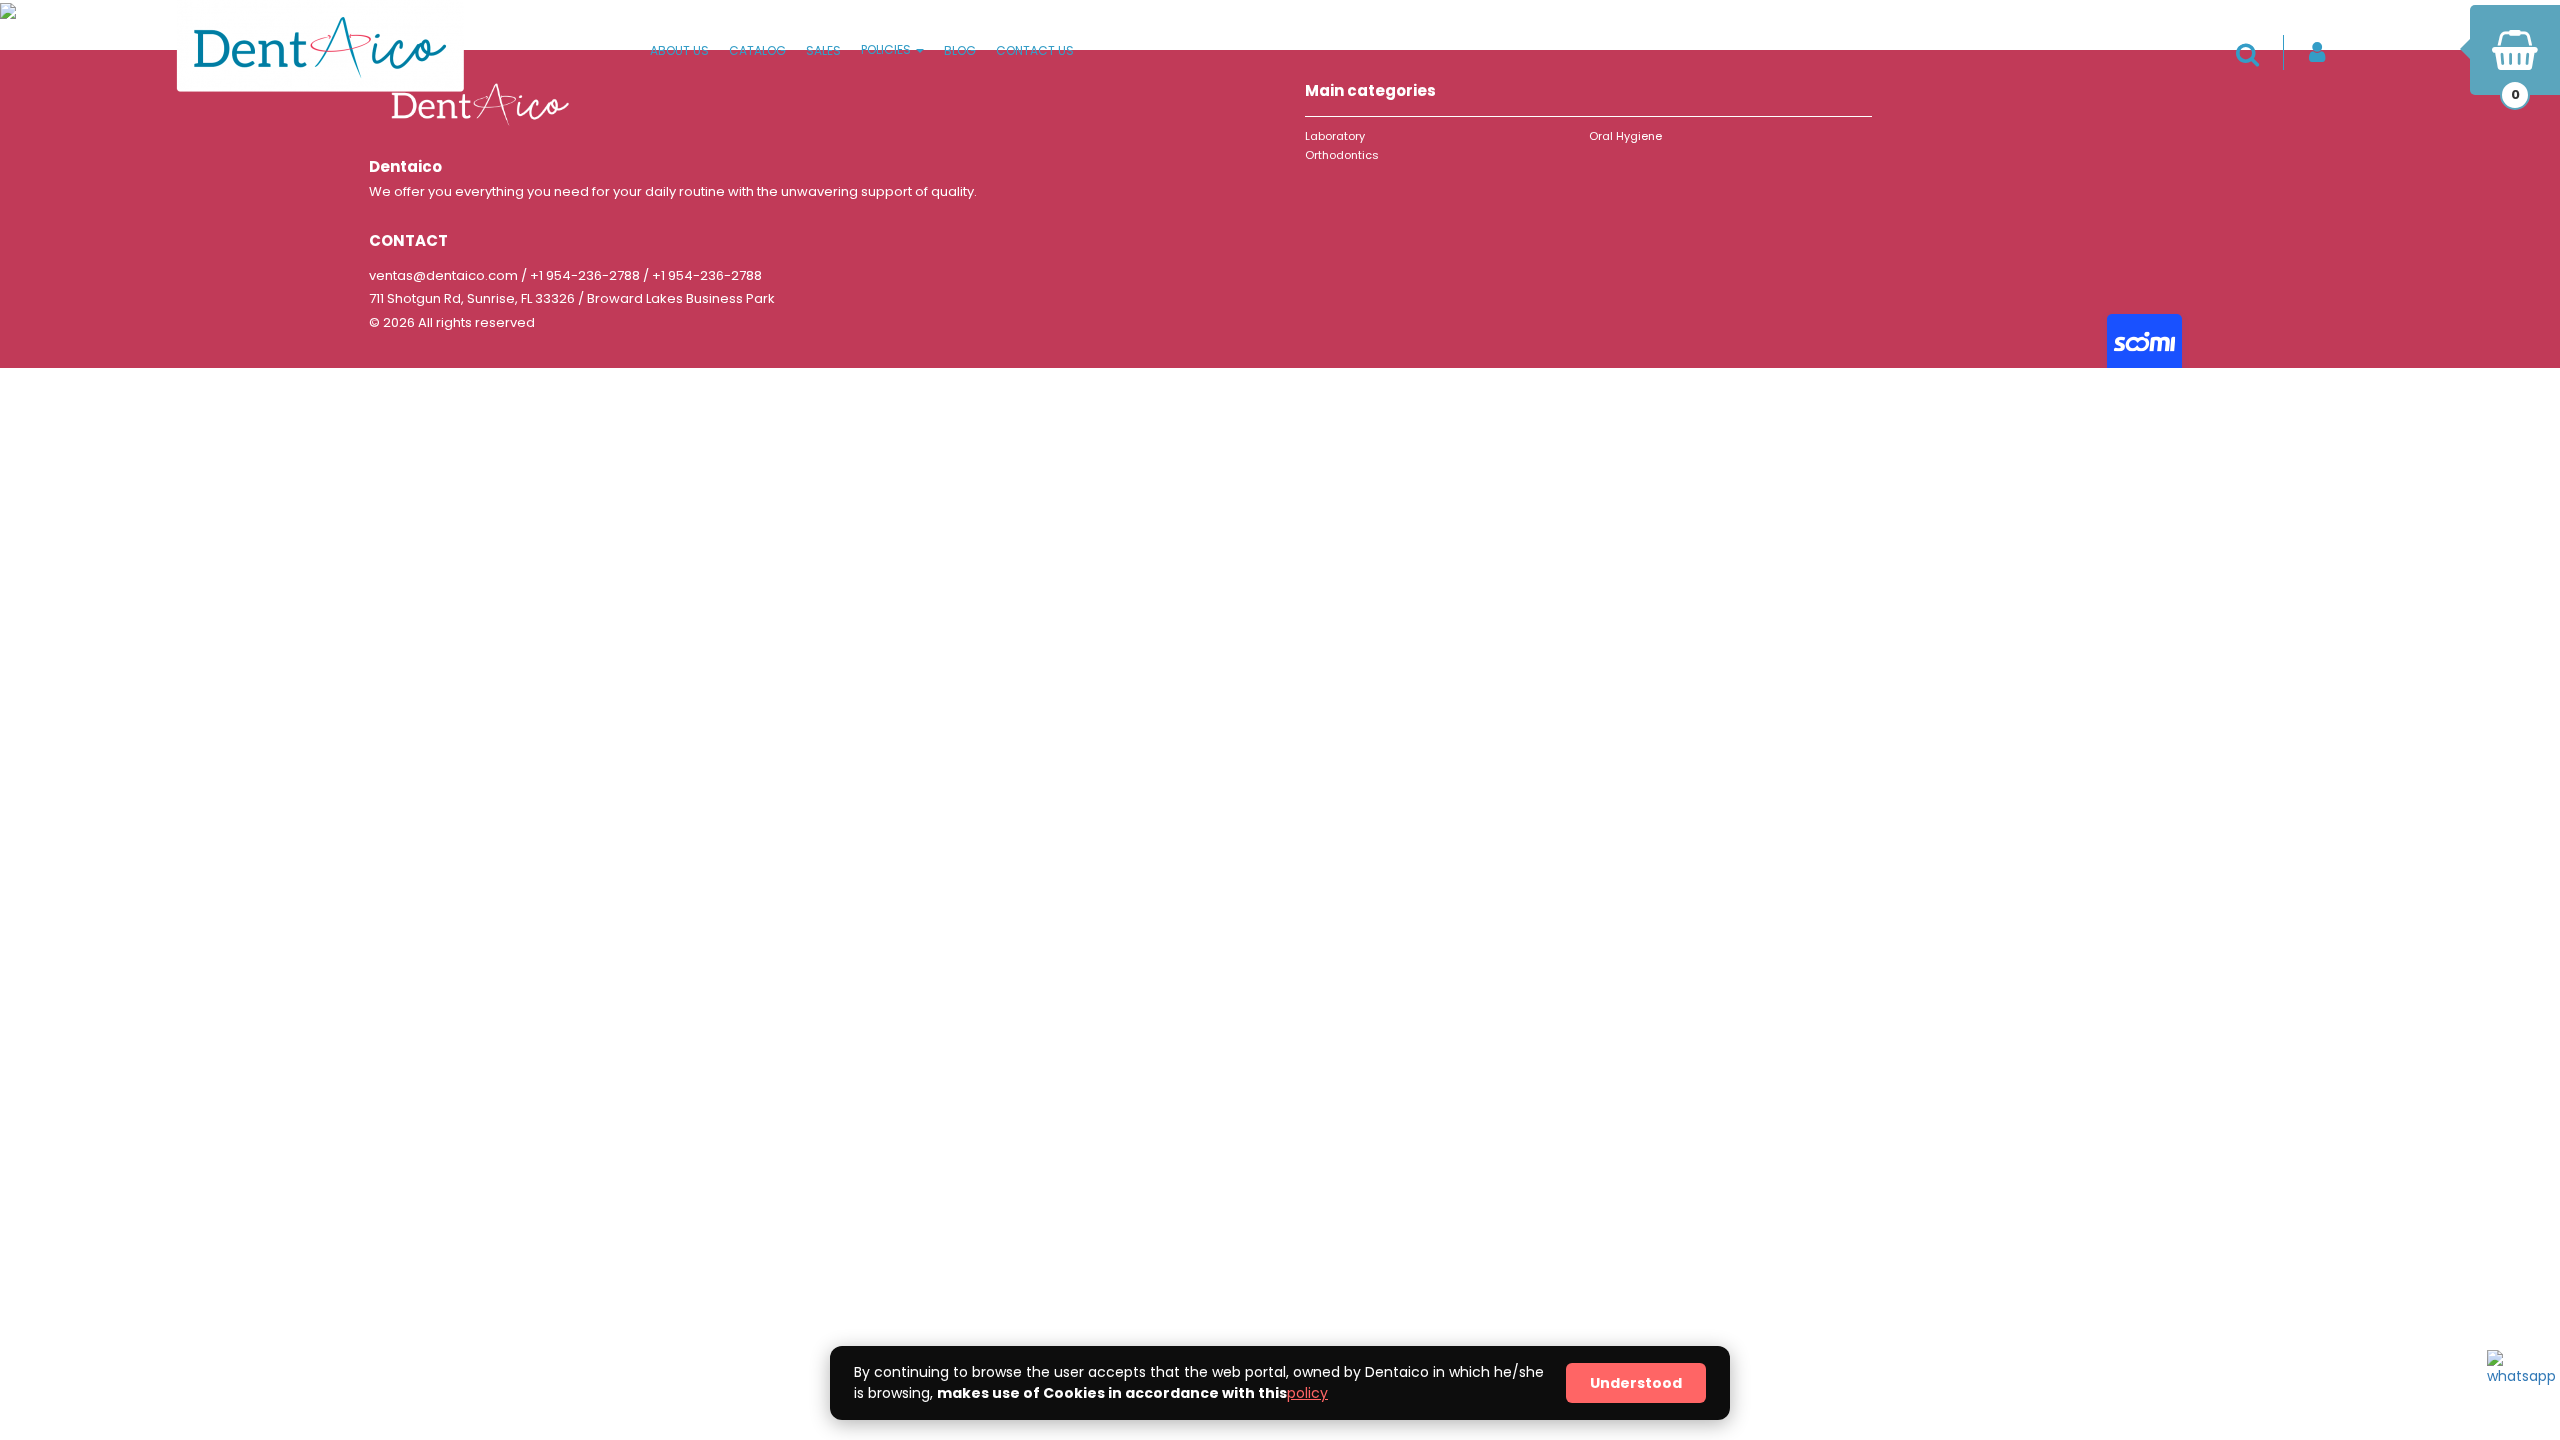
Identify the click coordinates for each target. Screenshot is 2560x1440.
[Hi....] (2517, 1380)
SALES (823, 50)
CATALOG (757, 50)
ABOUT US (679, 50)
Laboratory (1335, 136)
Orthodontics (1342, 155)
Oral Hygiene (1625, 136)
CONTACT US (1035, 50)
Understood (1636, 1383)
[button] (2253, 55)
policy (1307, 1393)
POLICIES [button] (887, 49)
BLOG (960, 50)
